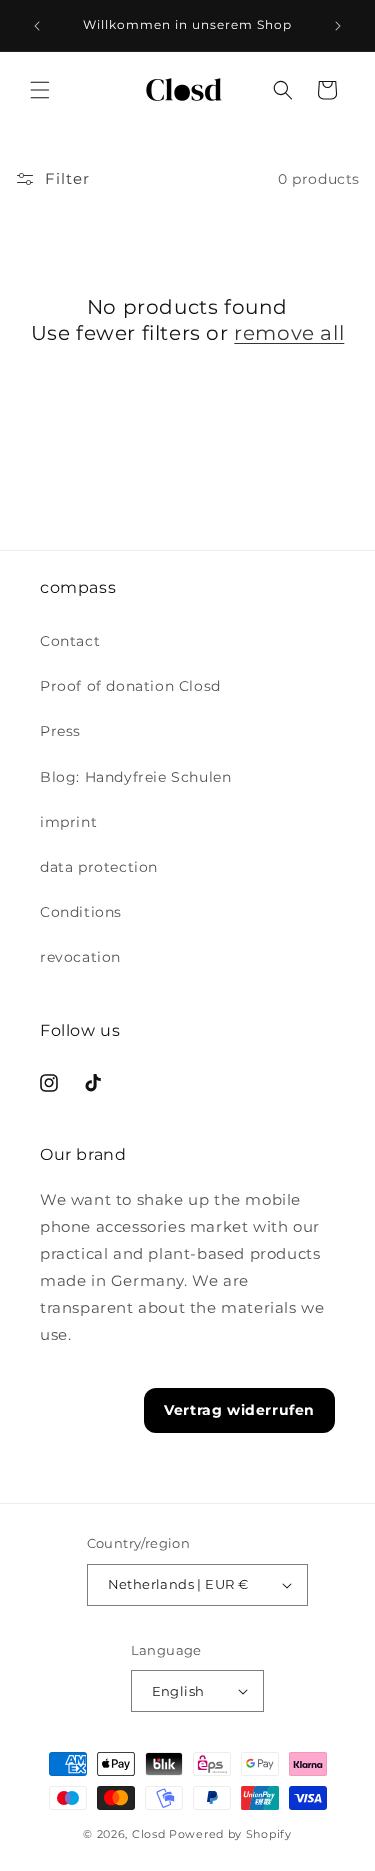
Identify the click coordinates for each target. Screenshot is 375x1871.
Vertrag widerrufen (239, 1410)
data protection (99, 867)
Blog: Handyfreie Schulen (135, 777)
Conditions (81, 912)
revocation (80, 957)
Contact (70, 641)
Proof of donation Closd (130, 686)
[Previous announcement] (37, 26)
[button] (40, 90)
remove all (289, 333)
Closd (149, 1834)
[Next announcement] (338, 26)
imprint (68, 822)
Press (60, 731)
